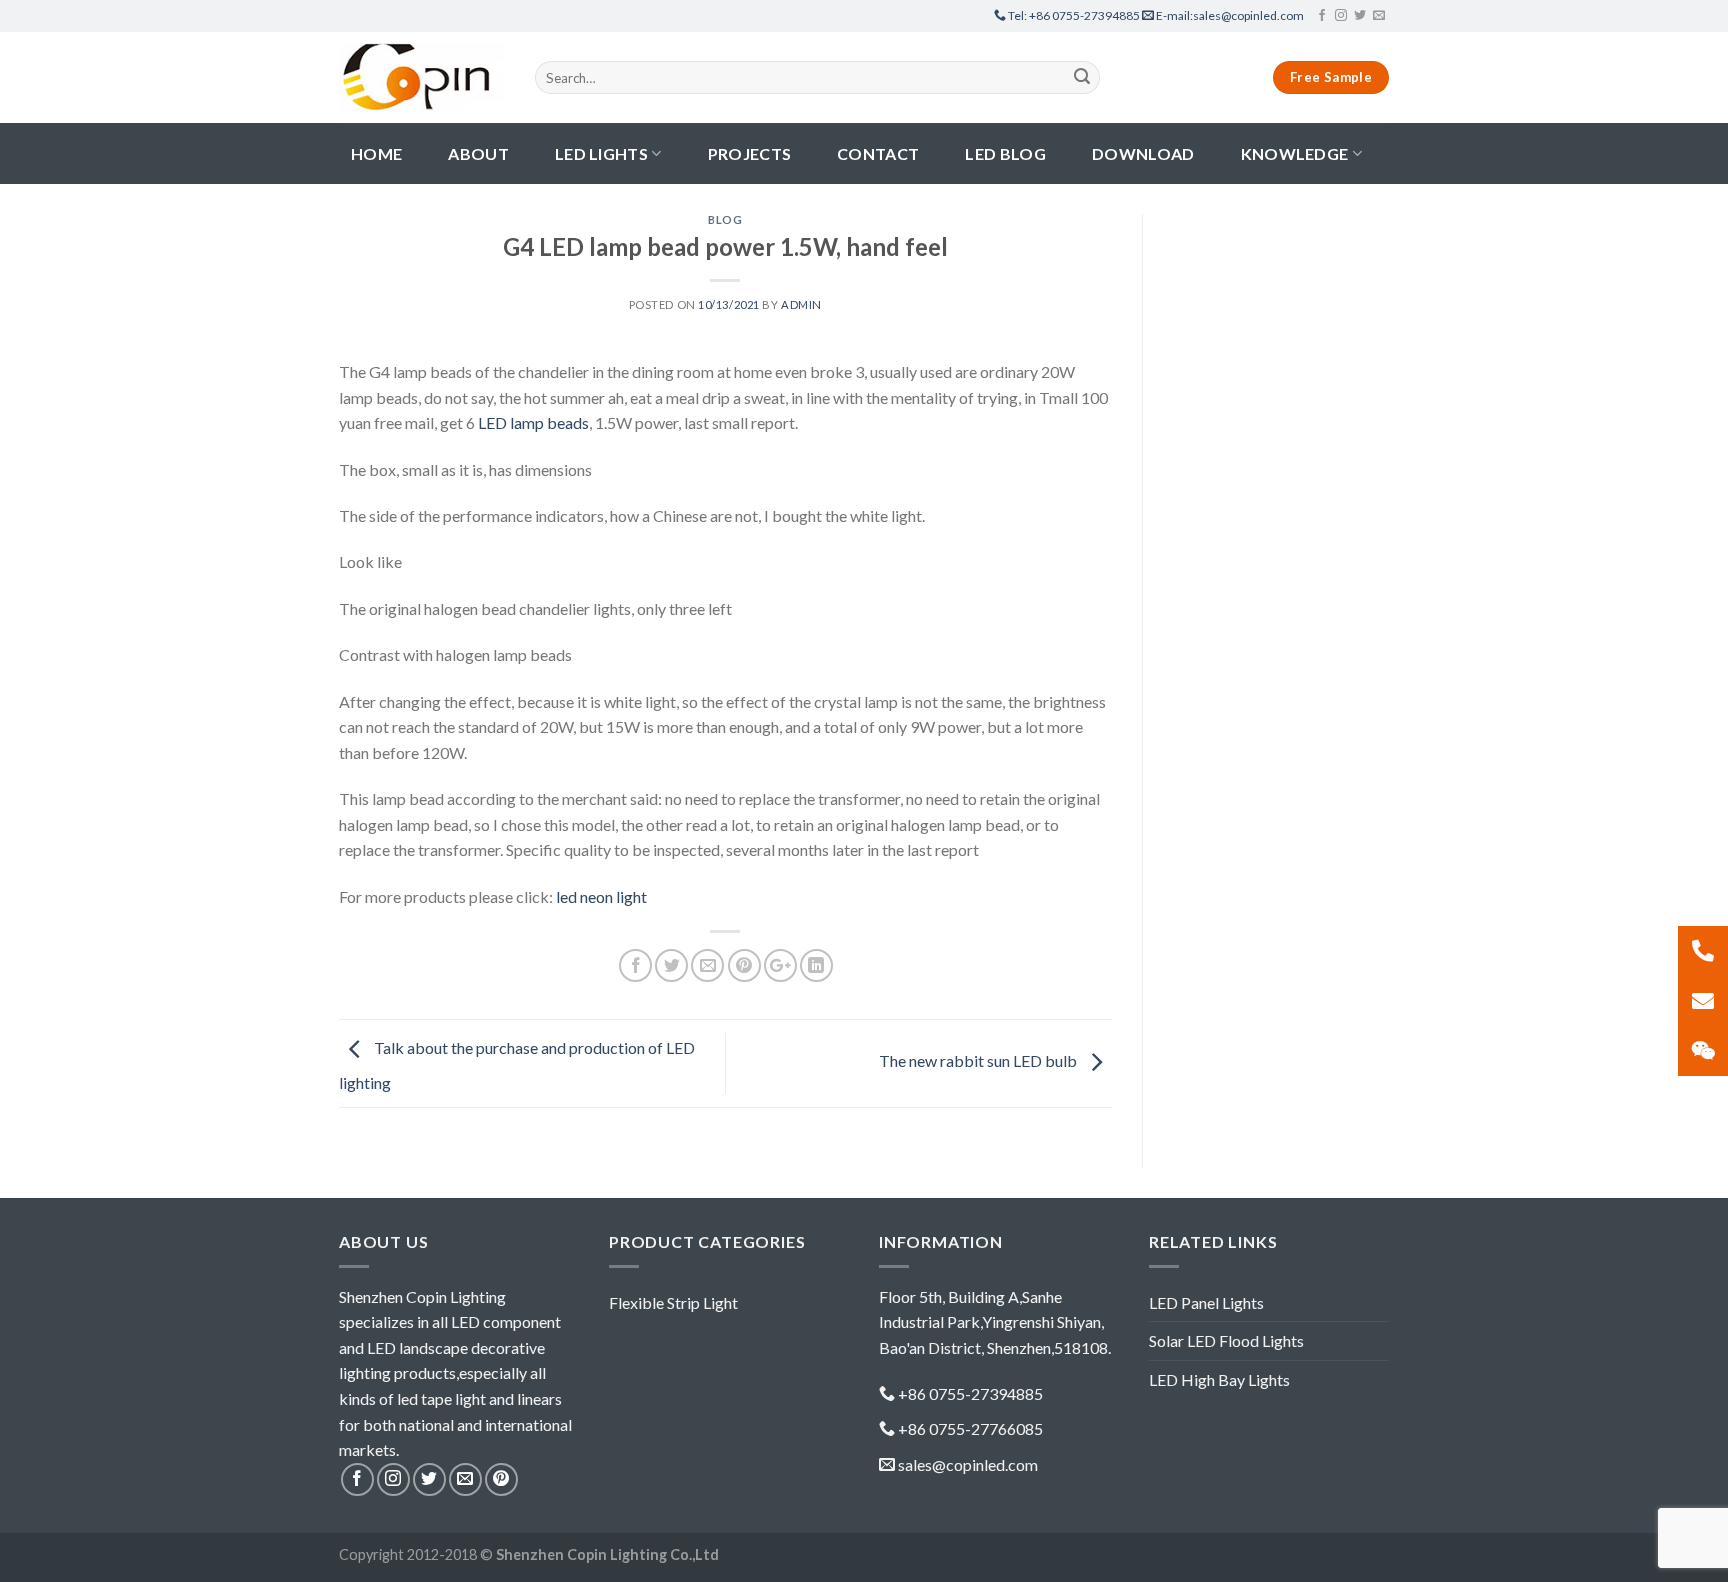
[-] (422, 77)
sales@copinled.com (1230, 15)
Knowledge (1295, 153)
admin (801, 304)
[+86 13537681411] (1703, 951)
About (478, 153)
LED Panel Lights (1206, 1302)
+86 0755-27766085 (970, 1428)
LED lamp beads (533, 422)
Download (1143, 153)
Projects (750, 153)
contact (878, 153)
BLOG (725, 219)
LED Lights (601, 153)
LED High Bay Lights (1219, 1379)
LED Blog (1005, 153)
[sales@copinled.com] (1703, 1001)
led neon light (601, 896)
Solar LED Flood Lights (1226, 1340)
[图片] (1703, 1051)
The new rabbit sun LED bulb (979, 1060)
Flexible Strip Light (673, 1302)
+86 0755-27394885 (1075, 15)
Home (376, 153)
